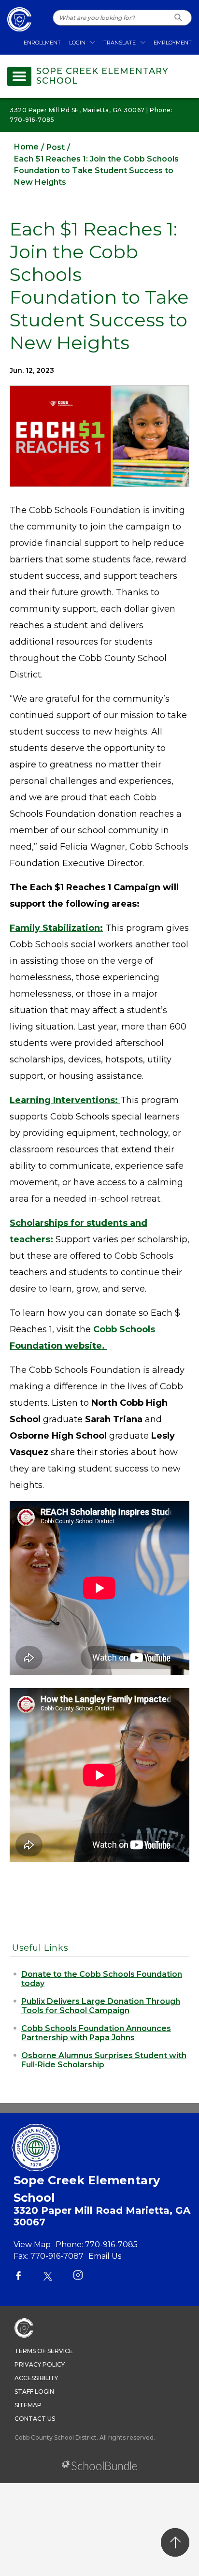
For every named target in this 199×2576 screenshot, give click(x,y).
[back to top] (175, 2542)
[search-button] (178, 18)
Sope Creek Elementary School (102, 76)
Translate (120, 43)
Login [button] (77, 43)
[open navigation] (19, 76)
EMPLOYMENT (173, 43)
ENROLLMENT (42, 43)
